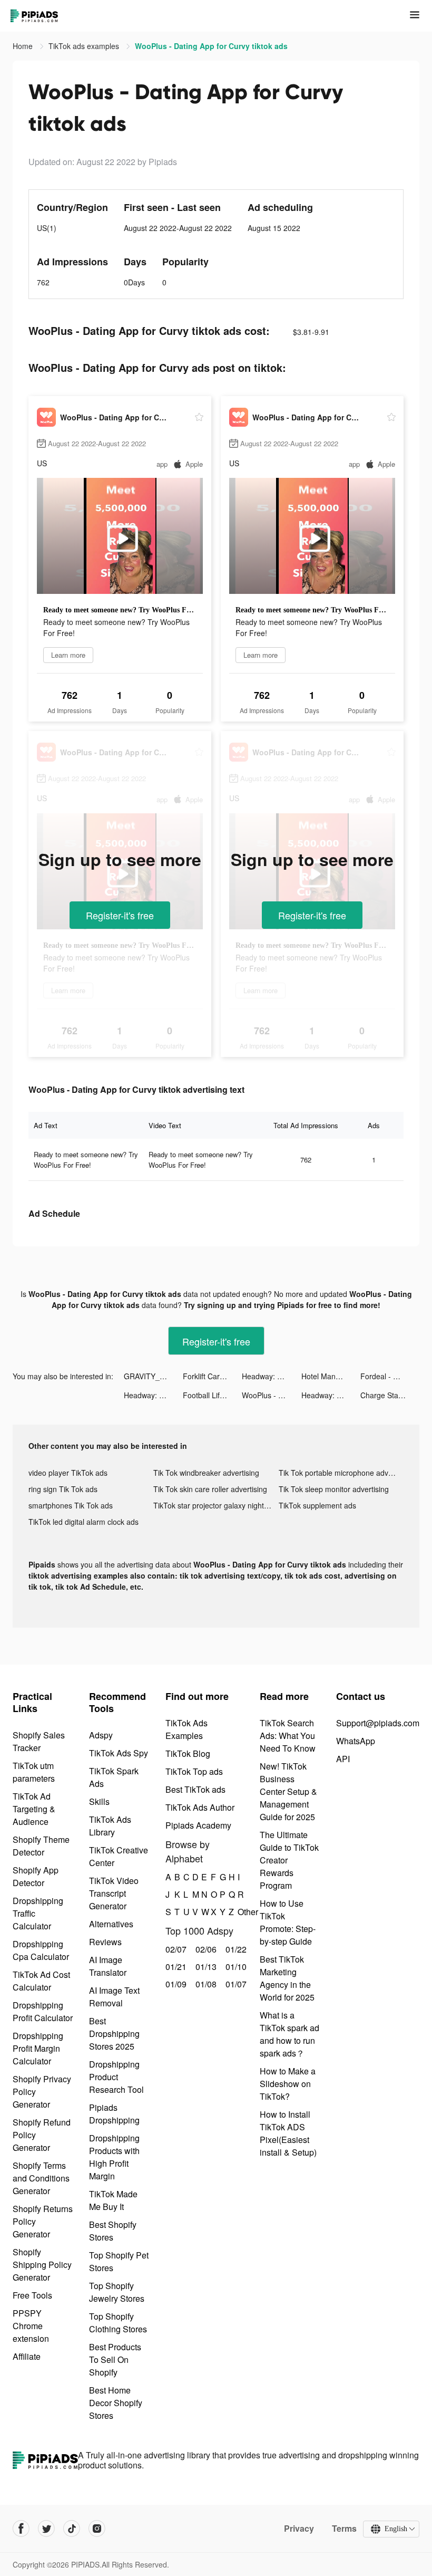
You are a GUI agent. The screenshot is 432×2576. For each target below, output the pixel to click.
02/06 (205, 1949)
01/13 (205, 1967)
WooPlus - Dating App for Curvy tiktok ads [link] (211, 46)
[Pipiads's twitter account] (46, 2529)
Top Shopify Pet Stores (119, 2261)
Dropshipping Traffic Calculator (38, 1913)
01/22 (235, 1949)
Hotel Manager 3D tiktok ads (331, 1376)
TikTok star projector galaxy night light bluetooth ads (216, 1505)
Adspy (101, 1735)
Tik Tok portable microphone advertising (341, 1473)
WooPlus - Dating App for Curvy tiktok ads (271, 1395)
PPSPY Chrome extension (31, 2326)
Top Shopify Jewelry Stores (117, 2292)
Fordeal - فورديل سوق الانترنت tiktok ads (390, 1376)
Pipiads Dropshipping (114, 2114)
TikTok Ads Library (110, 1826)
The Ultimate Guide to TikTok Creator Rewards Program (289, 1860)
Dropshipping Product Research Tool (116, 2077)
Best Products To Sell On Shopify (115, 2359)
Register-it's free (120, 915)
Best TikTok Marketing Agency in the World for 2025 (287, 1978)
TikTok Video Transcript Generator (114, 1893)
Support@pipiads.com (378, 1723)
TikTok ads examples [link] (85, 46)
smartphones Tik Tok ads (71, 1505)
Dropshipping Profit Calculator (43, 2011)
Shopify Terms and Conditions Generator (41, 2178)
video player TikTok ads (68, 1473)
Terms (344, 2529)
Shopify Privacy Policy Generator (42, 2092)
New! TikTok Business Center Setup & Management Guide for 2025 (288, 1791)
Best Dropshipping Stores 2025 (114, 2034)
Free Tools (32, 2295)
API (343, 1759)
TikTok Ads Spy (119, 1753)
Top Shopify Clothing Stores (118, 2323)
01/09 (175, 1984)
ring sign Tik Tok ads (63, 1489)
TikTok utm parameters (34, 1772)
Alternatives (111, 1924)
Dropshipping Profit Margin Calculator (38, 2048)
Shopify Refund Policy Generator (42, 2135)
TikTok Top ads (194, 1771)
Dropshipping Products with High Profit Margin (114, 2157)
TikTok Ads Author (200, 1807)
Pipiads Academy (198, 1825)
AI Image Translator (108, 1966)
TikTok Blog (188, 1753)
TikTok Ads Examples (186, 1729)
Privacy (299, 2529)
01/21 (175, 1967)
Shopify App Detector (36, 1876)
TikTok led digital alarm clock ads (84, 1522)
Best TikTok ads (195, 1789)
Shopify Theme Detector (41, 1846)
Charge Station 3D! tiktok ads (390, 1395)
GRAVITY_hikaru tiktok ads (153, 1376)
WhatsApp (356, 1741)
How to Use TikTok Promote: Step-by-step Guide (288, 1922)
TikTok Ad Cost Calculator (41, 1981)
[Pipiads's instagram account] (97, 2529)
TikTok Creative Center (119, 1856)
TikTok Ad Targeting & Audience (34, 1809)
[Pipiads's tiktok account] (72, 2529)
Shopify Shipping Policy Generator (42, 2265)
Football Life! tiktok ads (212, 1395)
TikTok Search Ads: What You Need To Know (288, 1736)
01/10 (235, 1967)
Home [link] (24, 46)
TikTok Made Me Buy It (113, 2200)
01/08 (205, 1984)
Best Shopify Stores (113, 2231)
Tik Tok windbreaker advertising (206, 1473)
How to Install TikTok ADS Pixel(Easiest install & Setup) (288, 2133)
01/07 (235, 1984)
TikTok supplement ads (317, 1505)
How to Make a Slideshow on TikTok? (288, 2084)
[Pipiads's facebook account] (21, 2529)
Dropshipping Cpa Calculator (41, 1950)
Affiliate (27, 2356)
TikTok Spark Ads (114, 1777)
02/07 (175, 1949)
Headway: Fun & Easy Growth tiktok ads (271, 1376)
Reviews (105, 1942)
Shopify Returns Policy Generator (43, 2221)
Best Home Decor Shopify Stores (116, 2403)
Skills (99, 1801)
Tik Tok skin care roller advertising (210, 1489)
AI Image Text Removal (114, 1997)
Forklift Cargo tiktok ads (212, 1376)
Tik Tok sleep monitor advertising (334, 1489)
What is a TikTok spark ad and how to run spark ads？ (289, 2034)
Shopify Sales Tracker (39, 1741)
